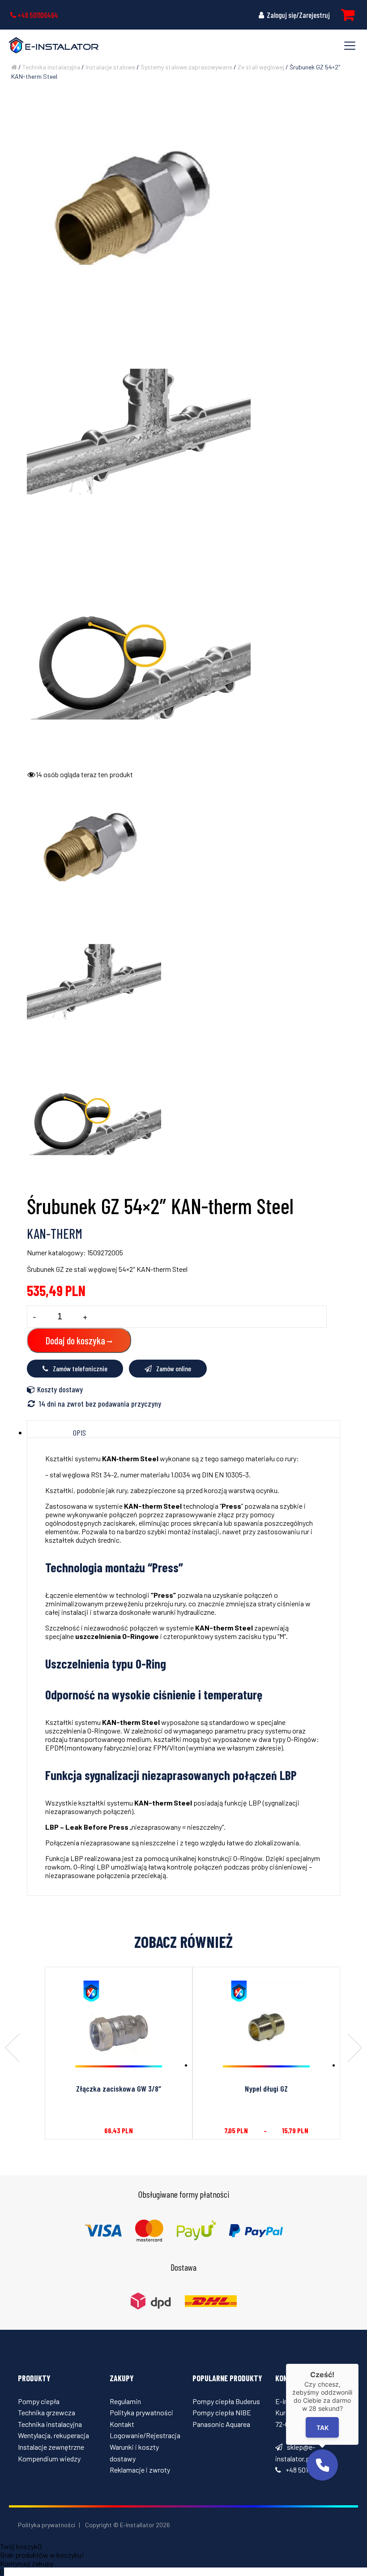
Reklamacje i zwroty (140, 2470)
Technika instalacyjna (51, 67)
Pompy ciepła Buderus (226, 2401)
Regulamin (125, 2401)
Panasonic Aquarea (221, 2424)
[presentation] (12, 2049)
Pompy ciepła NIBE (222, 2412)
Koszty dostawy (60, 1389)
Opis (79, 1433)
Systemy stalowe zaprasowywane (186, 67)
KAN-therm (55, 1233)
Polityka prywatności (141, 2412)
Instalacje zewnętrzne (51, 2447)
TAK (322, 2428)
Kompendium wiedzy (49, 2458)
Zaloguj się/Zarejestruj (298, 15)
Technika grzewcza (47, 2412)
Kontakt (122, 2424)
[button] (322, 2465)
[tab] (79, 1433)
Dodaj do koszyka (75, 1340)
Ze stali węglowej (261, 67)
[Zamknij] (358, 2364)
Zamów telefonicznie (80, 1368)
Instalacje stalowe (110, 67)
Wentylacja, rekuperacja (53, 2435)
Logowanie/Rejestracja (145, 2435)
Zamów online (174, 1368)
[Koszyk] (348, 15)
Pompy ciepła (39, 2401)
